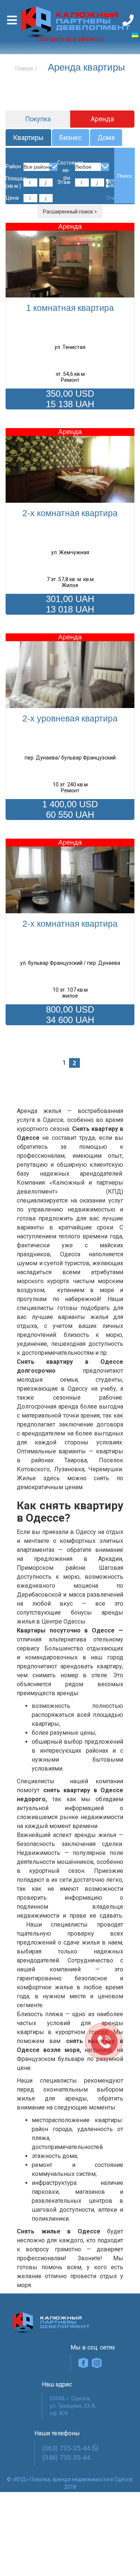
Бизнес (71, 138)
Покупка (38, 119)
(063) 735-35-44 (66, 2448)
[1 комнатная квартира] (70, 260)
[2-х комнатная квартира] (70, 465)
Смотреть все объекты (70, 39)
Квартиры (28, 138)
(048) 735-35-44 (66, 2458)
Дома (106, 138)
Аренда (102, 119)
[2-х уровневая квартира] (70, 671)
